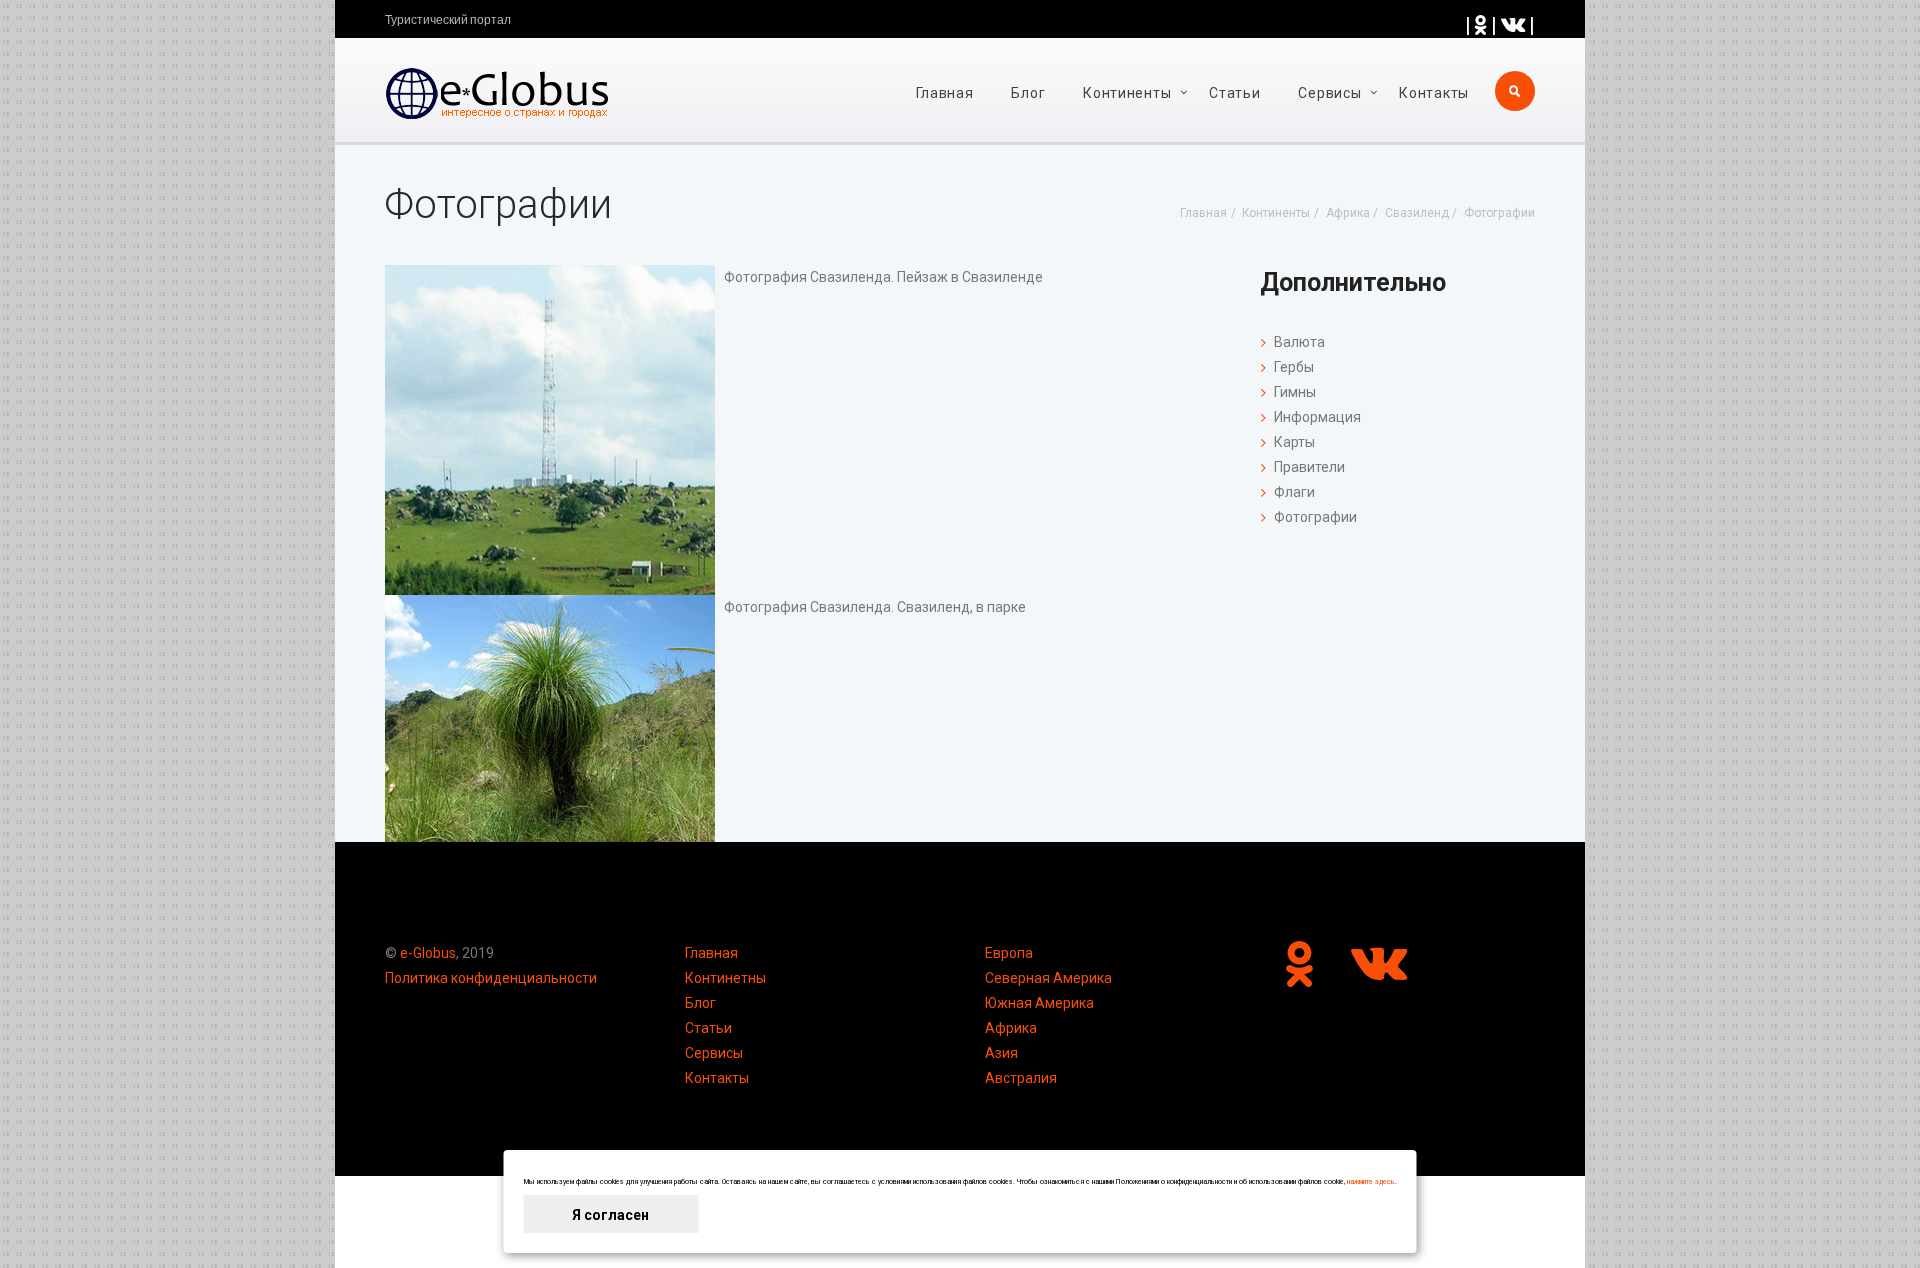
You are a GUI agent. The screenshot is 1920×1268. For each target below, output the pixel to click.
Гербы (1294, 367)
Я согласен (610, 1215)
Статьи (1234, 93)
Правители (1309, 467)
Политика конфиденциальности (491, 978)
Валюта (1299, 342)
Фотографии (1315, 517)
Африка (1011, 1028)
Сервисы (714, 1053)
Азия (1001, 1053)
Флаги (1294, 492)
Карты (1294, 442)
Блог (1028, 93)
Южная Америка (1039, 1003)
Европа (1009, 953)
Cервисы (1329, 93)
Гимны (1295, 392)
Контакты (1434, 93)
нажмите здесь (1371, 1182)
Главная (945, 93)
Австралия (1021, 1078)
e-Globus (428, 953)
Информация (1317, 417)
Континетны (725, 978)
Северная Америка (1048, 978)
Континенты (1127, 93)
